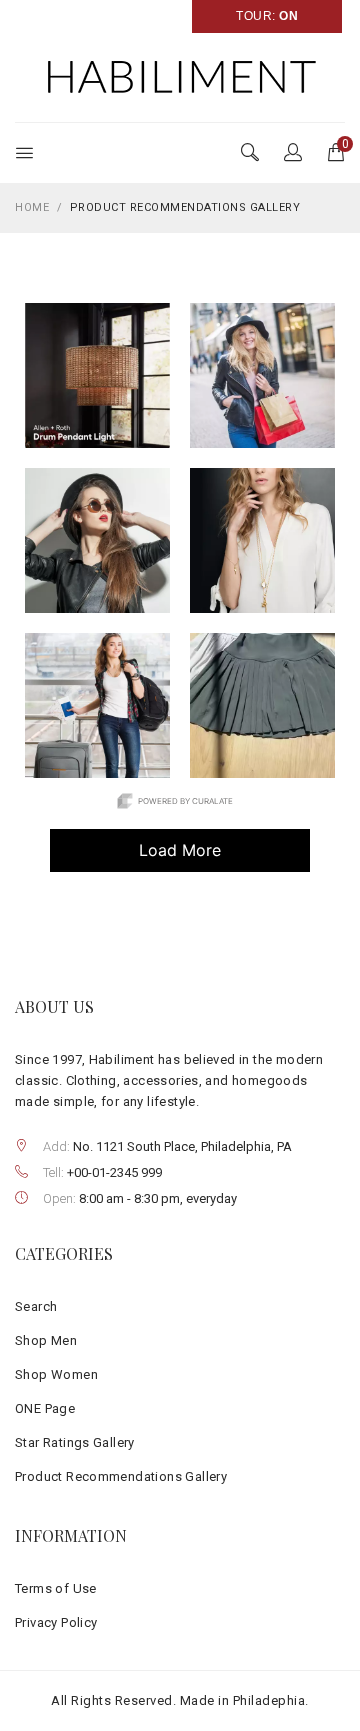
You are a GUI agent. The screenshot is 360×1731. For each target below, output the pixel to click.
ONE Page (45, 1408)
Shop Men (46, 1340)
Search (36, 1306)
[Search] (293, 154)
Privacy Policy (56, 1622)
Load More (136, 856)
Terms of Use (56, 1588)
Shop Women (56, 1374)
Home (32, 207)
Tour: (267, 16)
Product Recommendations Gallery (121, 1476)
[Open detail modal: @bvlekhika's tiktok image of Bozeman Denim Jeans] (262, 705)
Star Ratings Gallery (75, 1442)
